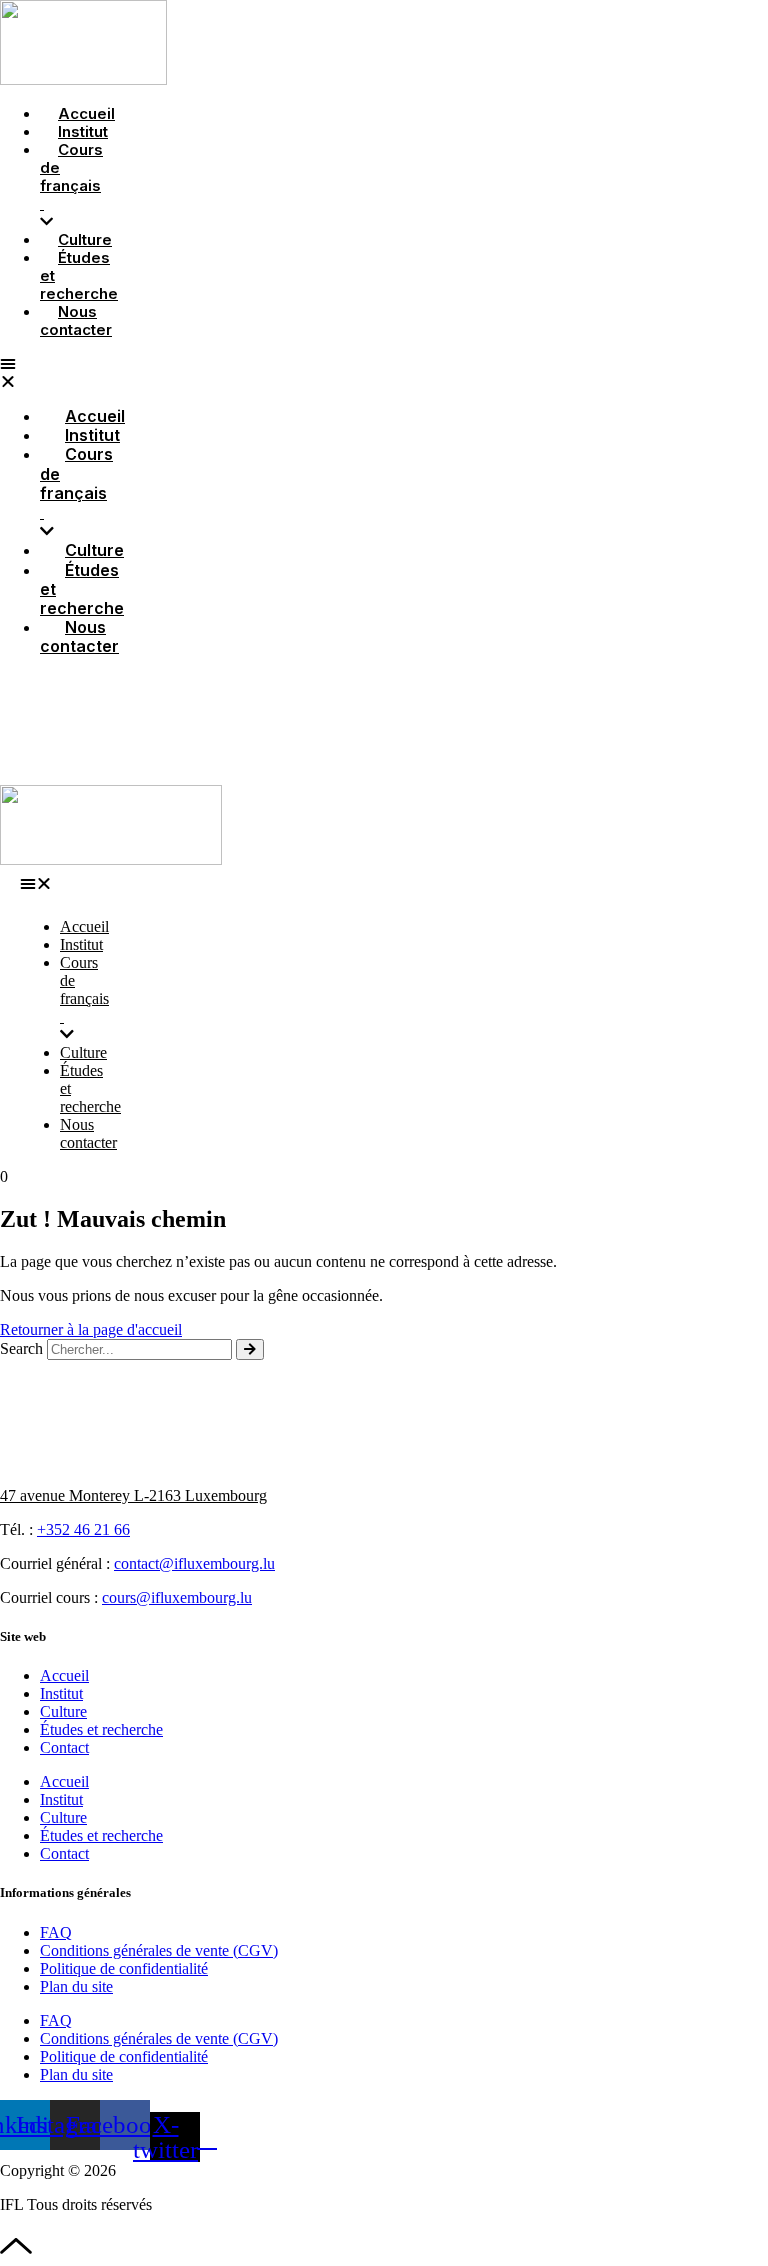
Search (21, 1348)
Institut (61, 1693)
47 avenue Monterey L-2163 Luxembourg (133, 1495)
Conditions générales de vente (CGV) (159, 1950)
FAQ (56, 1932)
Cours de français (71, 176)
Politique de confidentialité (124, 1968)
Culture (63, 1711)
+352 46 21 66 (83, 1529)
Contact (64, 1747)
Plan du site (76, 1986)
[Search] (250, 1349)
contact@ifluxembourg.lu (194, 1563)
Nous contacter (76, 320)
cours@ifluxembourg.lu (177, 1597)
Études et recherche (79, 275)
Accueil (64, 1675)
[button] (38, 884)
